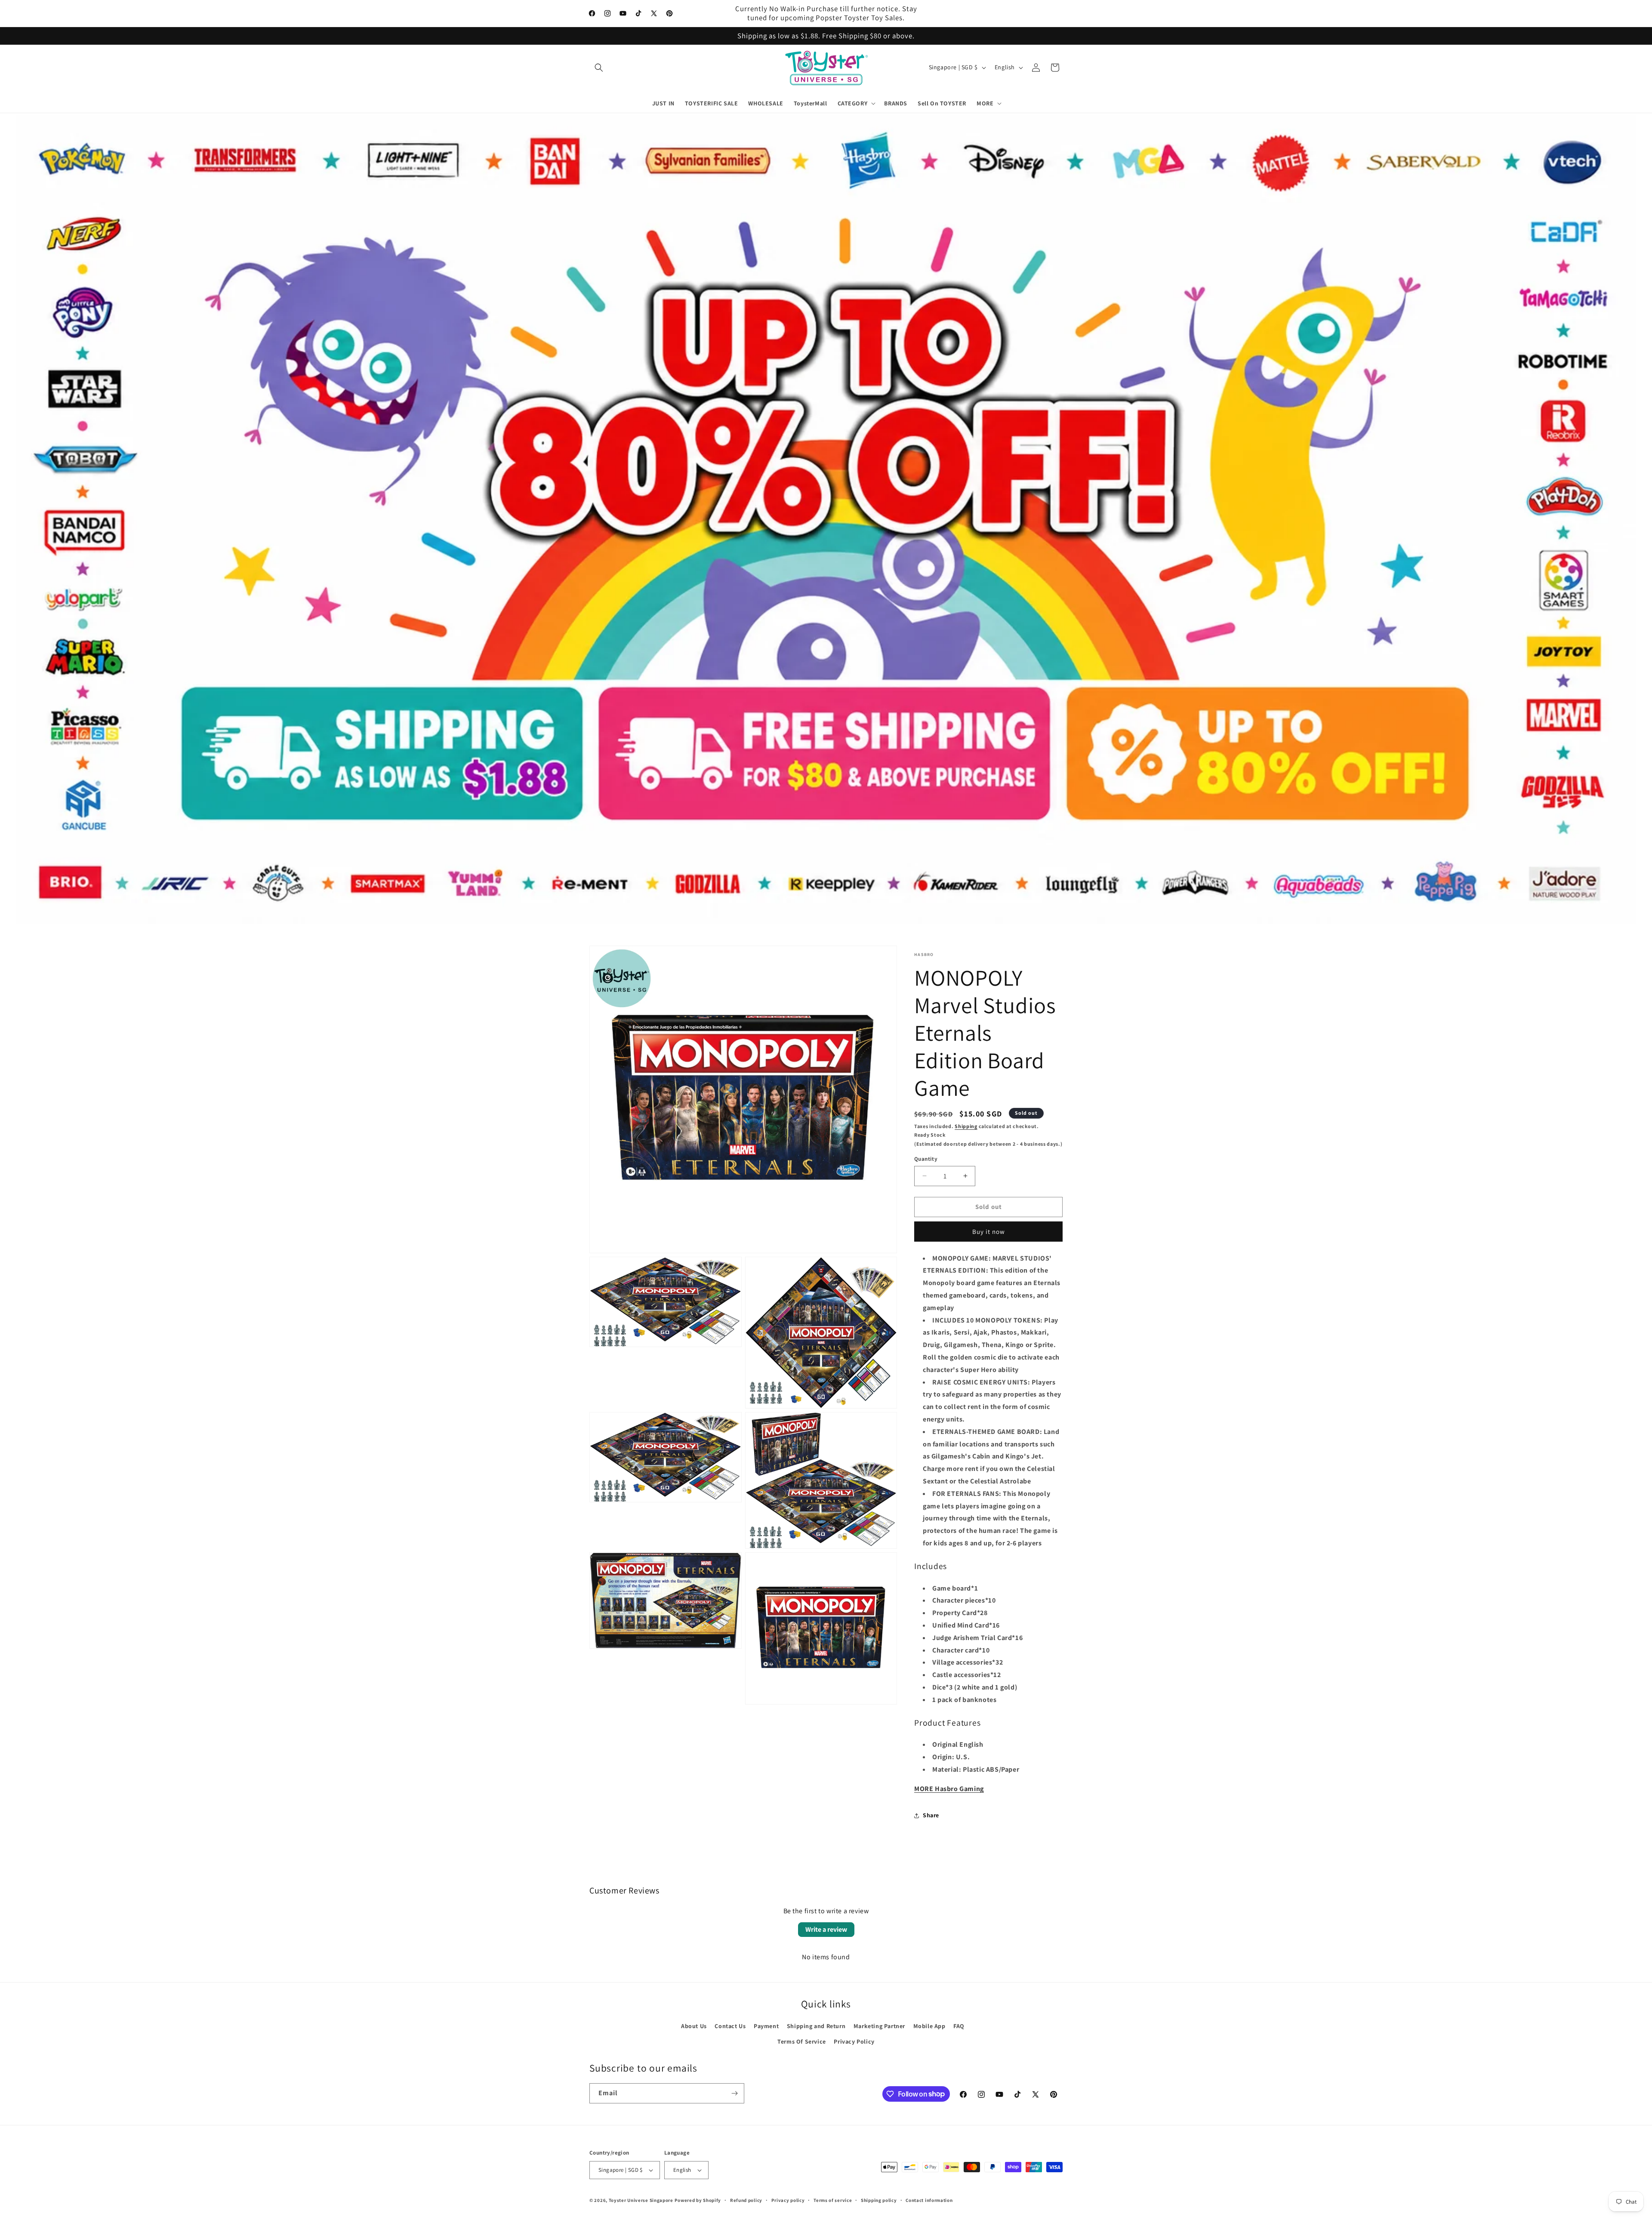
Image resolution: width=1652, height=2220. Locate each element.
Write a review (826, 1929)
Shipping (966, 1126)
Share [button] (931, 1815)
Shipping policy (879, 2200)
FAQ (959, 2026)
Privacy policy (788, 2200)
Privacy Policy (854, 2041)
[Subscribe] (734, 2093)
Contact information (929, 2200)
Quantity (926, 1159)
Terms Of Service (802, 2041)
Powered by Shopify (698, 2200)
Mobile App (929, 2026)
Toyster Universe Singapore (641, 2200)
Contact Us (730, 2026)
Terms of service (833, 2200)
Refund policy (746, 2200)
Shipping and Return (816, 2026)
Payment (766, 2026)
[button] (599, 68)
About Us (694, 2026)
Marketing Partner (879, 2026)
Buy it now (989, 1232)
